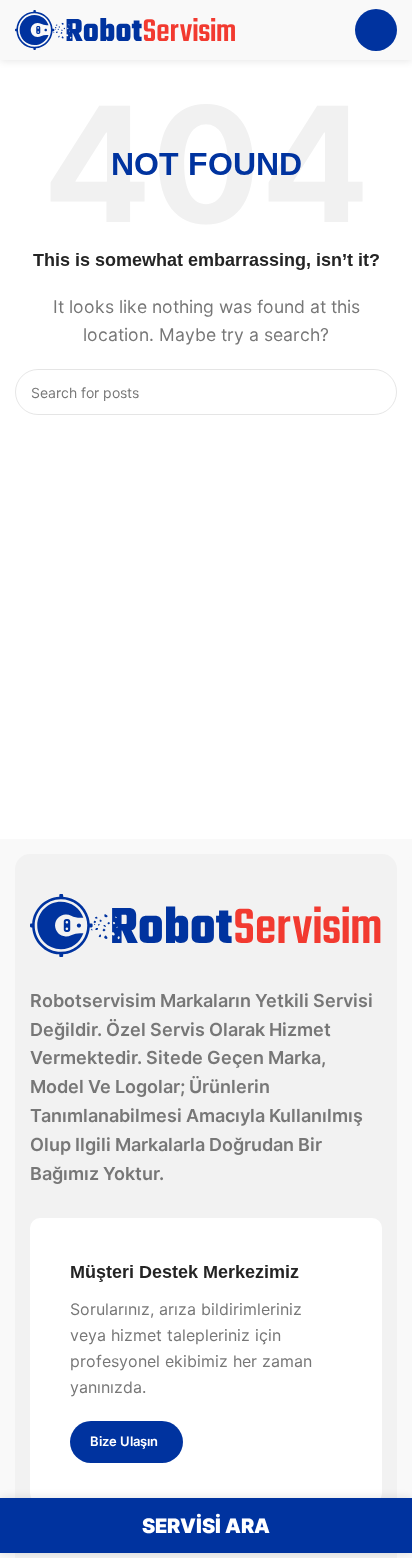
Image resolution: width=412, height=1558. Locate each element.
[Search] (374, 392)
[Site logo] (125, 28)
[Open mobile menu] (376, 30)
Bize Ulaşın (124, 1441)
